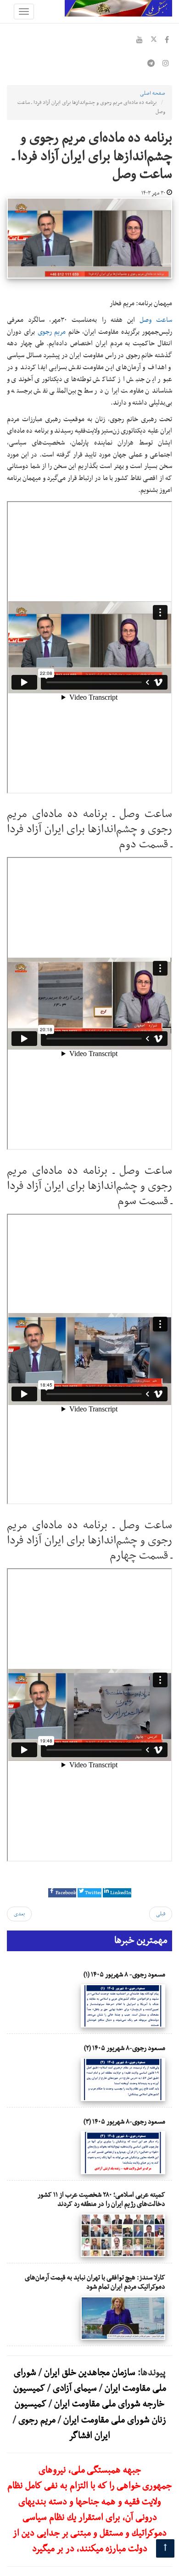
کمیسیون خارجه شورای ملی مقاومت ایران (89, 2396)
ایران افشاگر (89, 2436)
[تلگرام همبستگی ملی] (151, 64)
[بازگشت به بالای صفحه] (165, 2548)
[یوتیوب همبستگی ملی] (140, 41)
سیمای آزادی (75, 2388)
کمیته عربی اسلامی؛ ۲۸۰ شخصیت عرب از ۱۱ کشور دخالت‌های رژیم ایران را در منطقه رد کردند (101, 2199)
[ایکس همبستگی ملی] (154, 41)
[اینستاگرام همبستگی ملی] (166, 64)
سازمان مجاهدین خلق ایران (90, 2373)
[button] (62, 1893)
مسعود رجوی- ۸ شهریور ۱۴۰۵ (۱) (124, 1975)
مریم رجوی (52, 332)
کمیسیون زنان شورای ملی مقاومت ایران (90, 2412)
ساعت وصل (156, 320)
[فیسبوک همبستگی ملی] (167, 41)
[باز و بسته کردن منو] (24, 11)
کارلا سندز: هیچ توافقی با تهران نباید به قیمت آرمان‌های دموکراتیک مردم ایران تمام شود (95, 2282)
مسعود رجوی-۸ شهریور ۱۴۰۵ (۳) (124, 2122)
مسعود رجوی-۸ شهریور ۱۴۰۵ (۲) (125, 2048)
